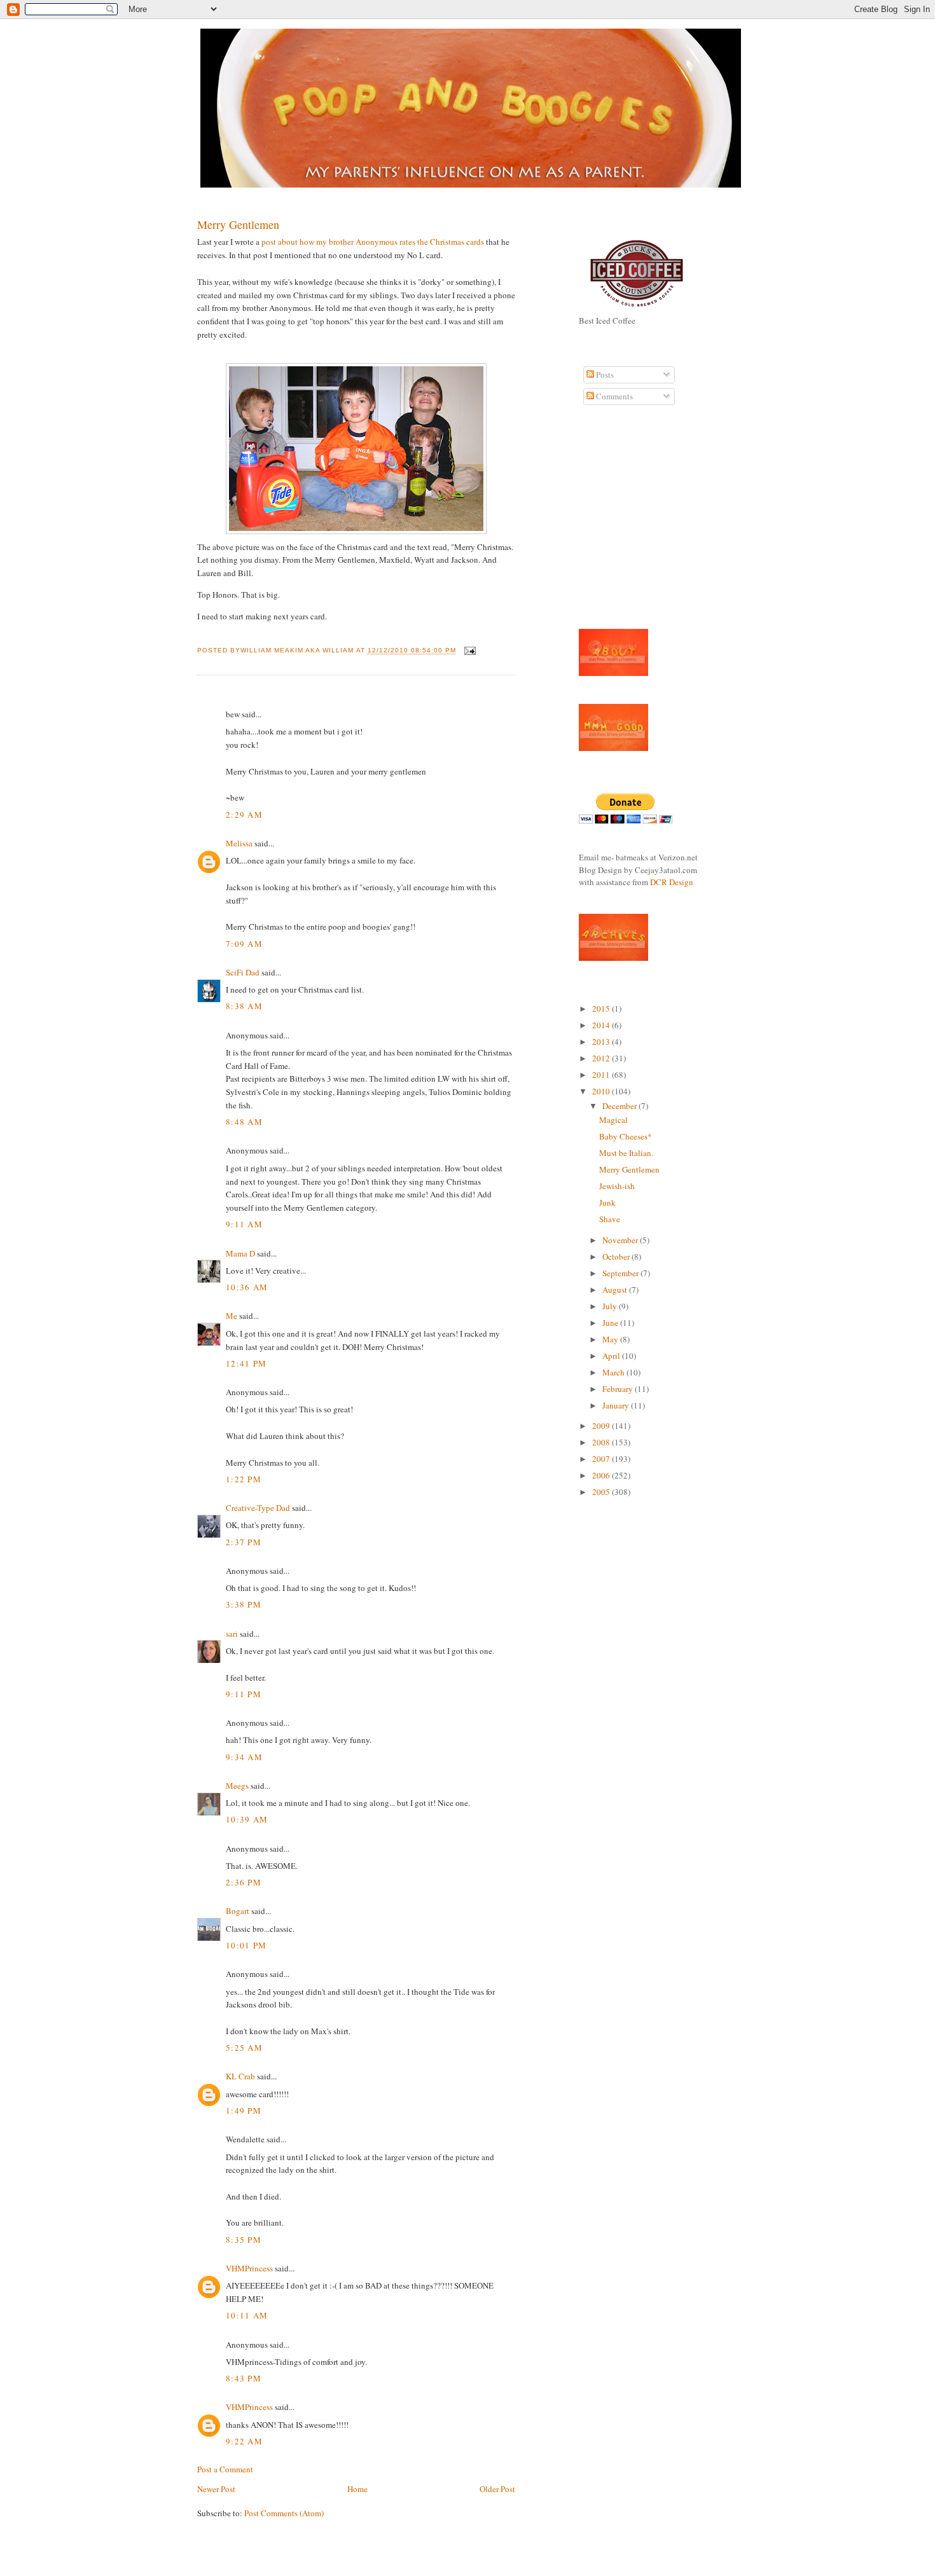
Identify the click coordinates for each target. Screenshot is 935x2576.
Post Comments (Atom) (284, 2513)
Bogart (238, 1911)
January (617, 1405)
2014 (602, 1025)
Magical (613, 1120)
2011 (602, 1075)
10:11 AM (247, 2315)
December (620, 1106)
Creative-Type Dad (258, 1508)
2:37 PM (244, 1542)
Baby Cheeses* (626, 1136)
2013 (602, 1042)
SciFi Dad (243, 972)
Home (357, 2489)
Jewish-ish (617, 1186)
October (617, 1257)
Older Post (497, 2489)
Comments (613, 396)
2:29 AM (244, 815)
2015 (602, 1009)
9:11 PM (244, 1694)
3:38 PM (244, 1604)
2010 (602, 1091)
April (612, 1356)
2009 (602, 1426)
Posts (604, 375)
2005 (602, 1492)
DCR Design (672, 882)
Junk (607, 1202)
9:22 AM (244, 2441)
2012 (602, 1058)
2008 (602, 1442)
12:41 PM (246, 1363)
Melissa (239, 843)
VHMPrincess (249, 2268)
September (621, 1273)
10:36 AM (247, 1287)
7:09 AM (244, 944)
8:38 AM (244, 1006)
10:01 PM (246, 1945)
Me (232, 1316)
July (611, 1306)
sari (232, 1634)
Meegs (237, 1786)
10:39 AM (247, 1819)
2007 (602, 1459)
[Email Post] (468, 651)
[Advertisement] (617, 524)
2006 (602, 1475)
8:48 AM (244, 1122)
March (614, 1372)
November (621, 1240)
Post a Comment (225, 2469)
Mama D (240, 1253)
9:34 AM (244, 1757)
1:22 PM (244, 1479)
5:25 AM (244, 2048)
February (619, 1389)
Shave (610, 1219)
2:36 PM (244, 1882)
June (611, 1323)
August (616, 1290)
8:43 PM (244, 2378)
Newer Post (216, 2489)
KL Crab (240, 2076)
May (611, 1339)
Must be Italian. (626, 1153)
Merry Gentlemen (238, 224)
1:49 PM (244, 2111)
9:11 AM (244, 1224)
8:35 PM (244, 2240)
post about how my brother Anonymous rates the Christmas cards (374, 242)
